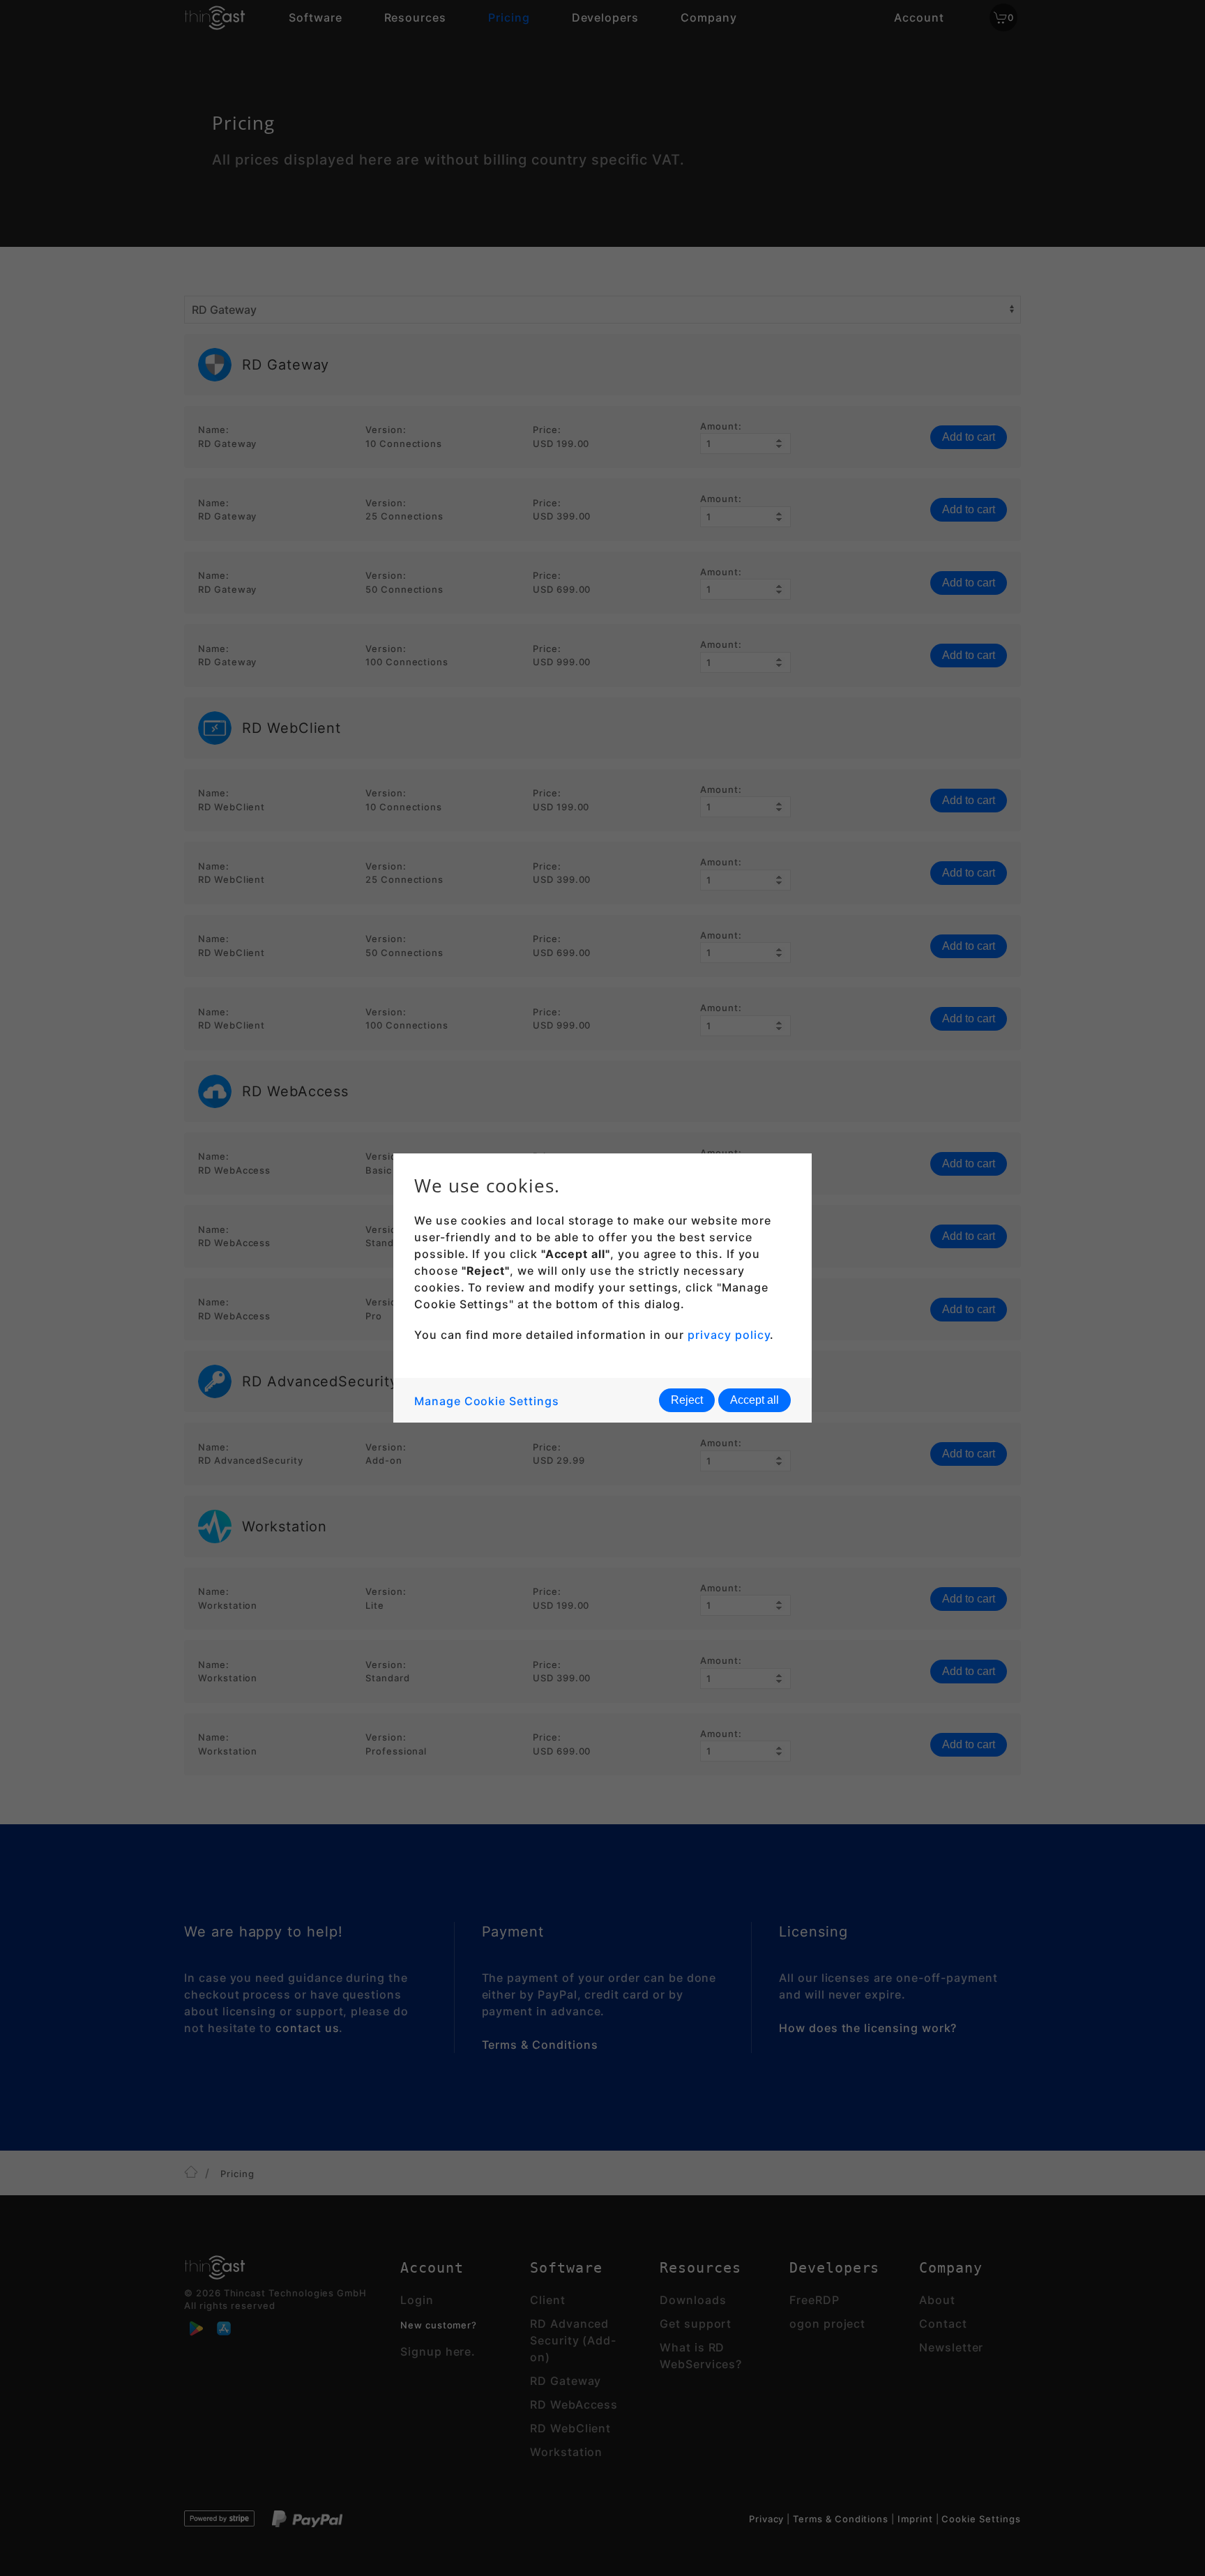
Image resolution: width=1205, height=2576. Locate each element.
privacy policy (729, 1335)
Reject (687, 1400)
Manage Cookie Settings (487, 1401)
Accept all (755, 1400)
